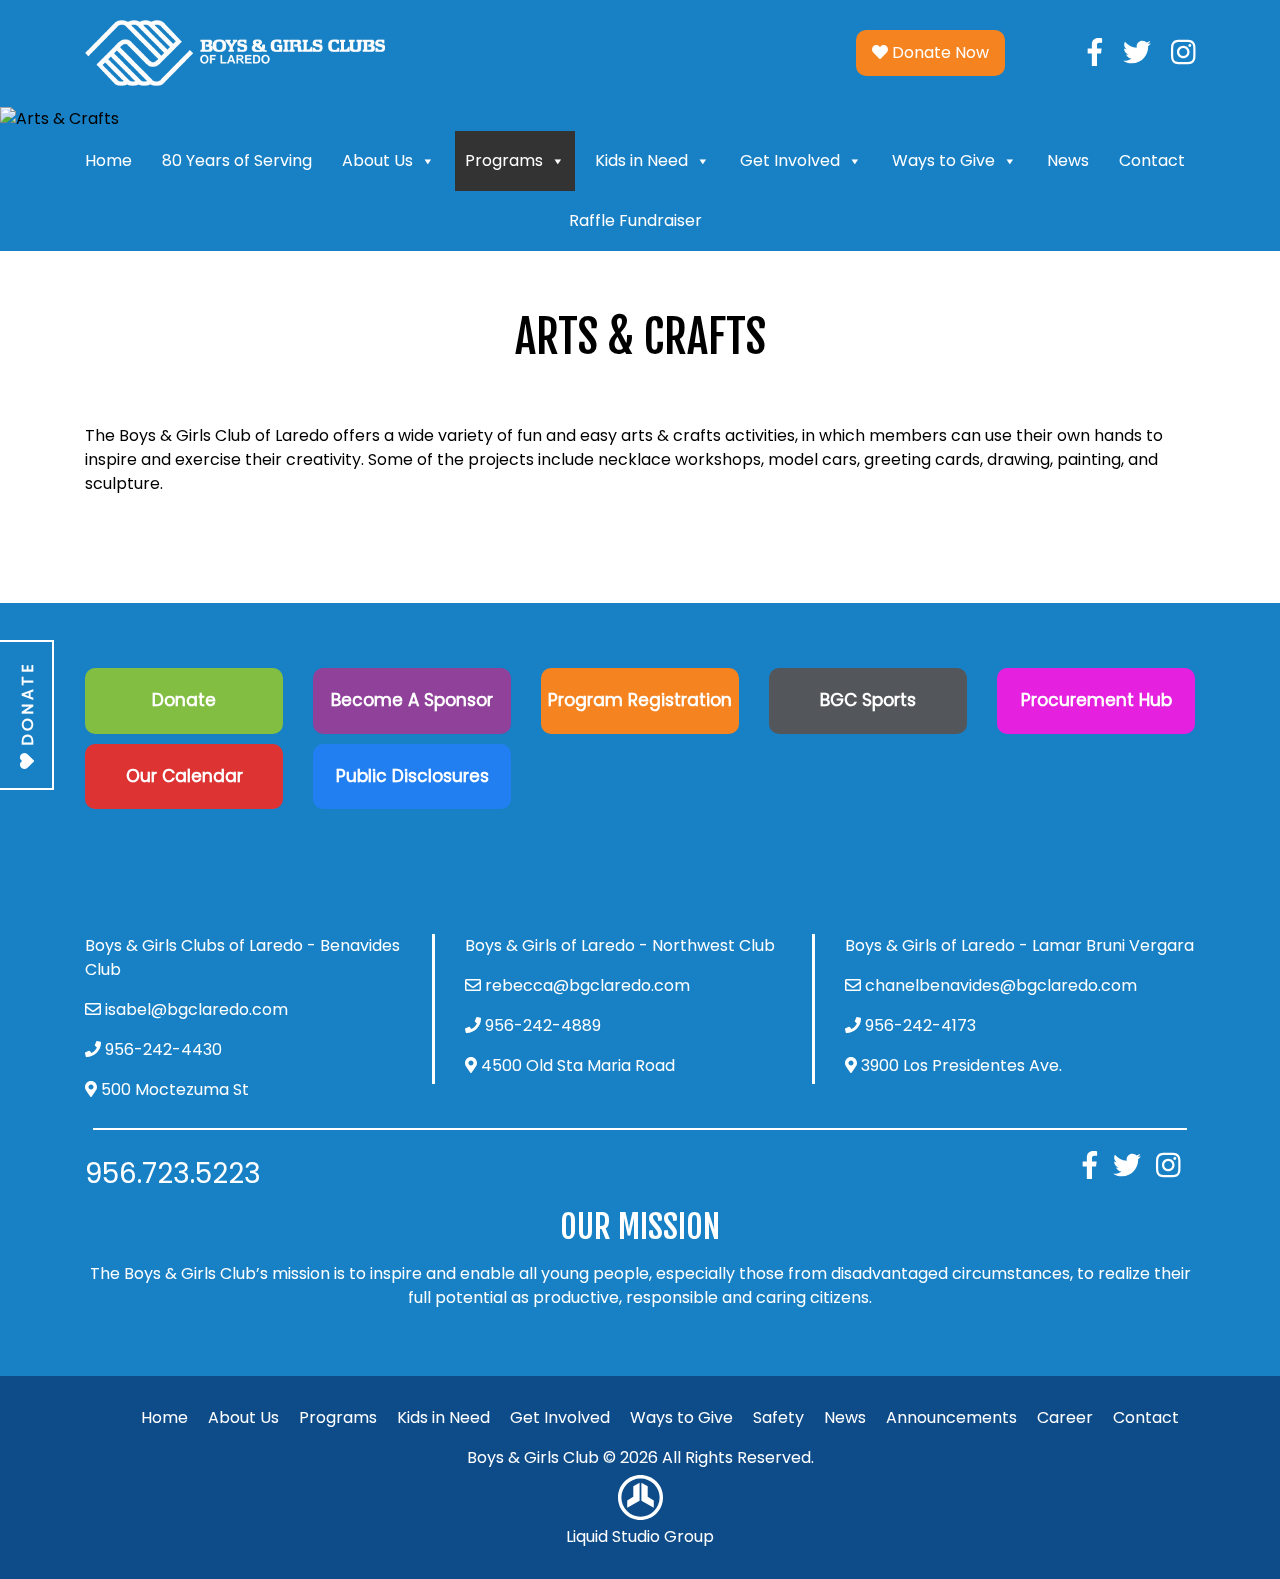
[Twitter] (1137, 52)
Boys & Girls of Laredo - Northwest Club (620, 945)
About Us (377, 160)
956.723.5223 (173, 1173)
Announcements (951, 1417)
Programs (504, 160)
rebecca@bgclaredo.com (587, 985)
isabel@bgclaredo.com (196, 1009)
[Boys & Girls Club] (235, 51)
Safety (778, 1417)
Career (1065, 1417)
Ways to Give (943, 160)
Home (108, 160)
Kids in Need (641, 160)
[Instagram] (1183, 52)
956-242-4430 (163, 1049)
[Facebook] (1095, 52)
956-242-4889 (543, 1025)
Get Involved (790, 160)
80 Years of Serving (237, 160)
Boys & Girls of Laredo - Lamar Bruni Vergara (1019, 945)
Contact (1152, 160)
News (1068, 160)
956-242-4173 (920, 1025)
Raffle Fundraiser (635, 220)
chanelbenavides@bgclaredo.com (1001, 985)
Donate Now (938, 52)
